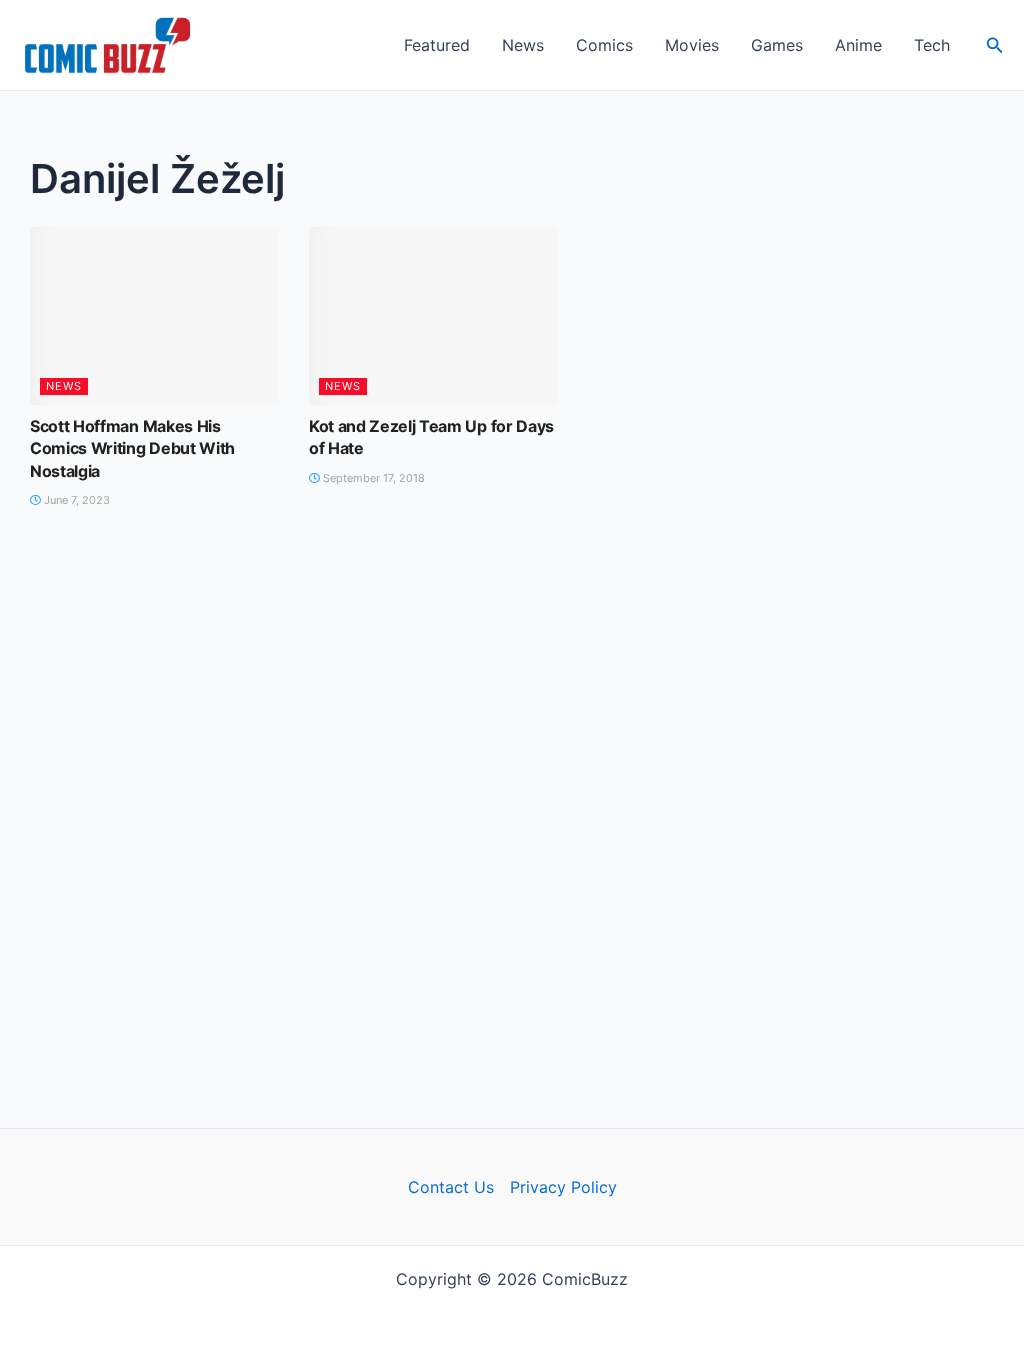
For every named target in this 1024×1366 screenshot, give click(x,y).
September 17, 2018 (372, 478)
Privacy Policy (563, 1187)
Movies (692, 45)
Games (777, 45)
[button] (995, 45)
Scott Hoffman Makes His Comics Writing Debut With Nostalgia (132, 448)
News (523, 45)
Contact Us (451, 1187)
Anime (858, 45)
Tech (932, 45)
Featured (437, 45)
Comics (604, 45)
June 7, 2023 (75, 500)
